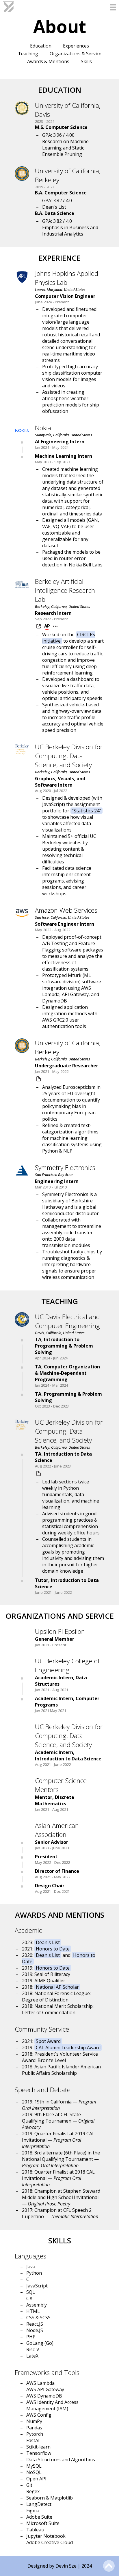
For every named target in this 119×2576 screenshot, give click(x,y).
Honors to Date (53, 1949)
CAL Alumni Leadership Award (68, 2048)
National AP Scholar (57, 1987)
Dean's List (48, 1942)
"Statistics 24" (87, 811)
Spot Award (48, 2041)
